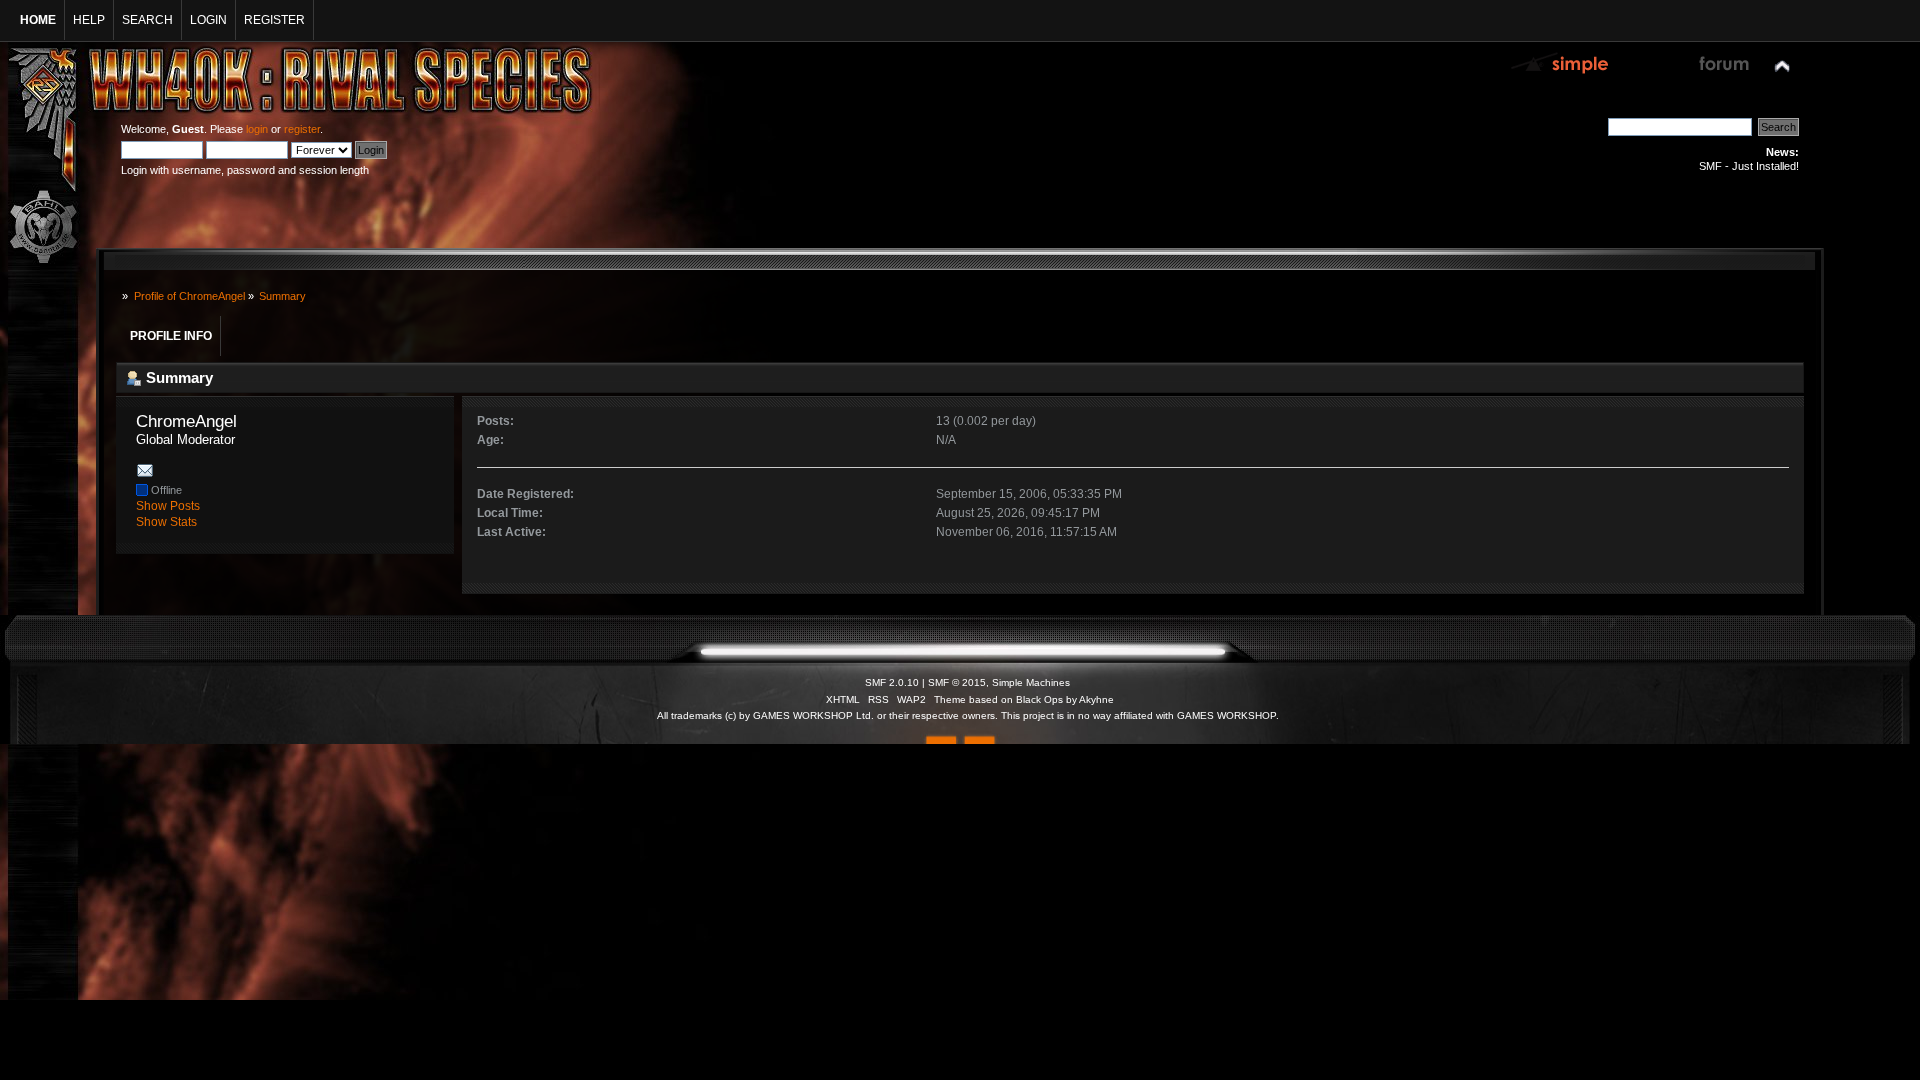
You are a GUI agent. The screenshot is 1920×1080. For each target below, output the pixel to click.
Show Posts (168, 506)
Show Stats (166, 522)
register (302, 129)
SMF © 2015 (957, 682)
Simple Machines (1031, 682)
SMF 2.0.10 (892, 682)
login (257, 129)
